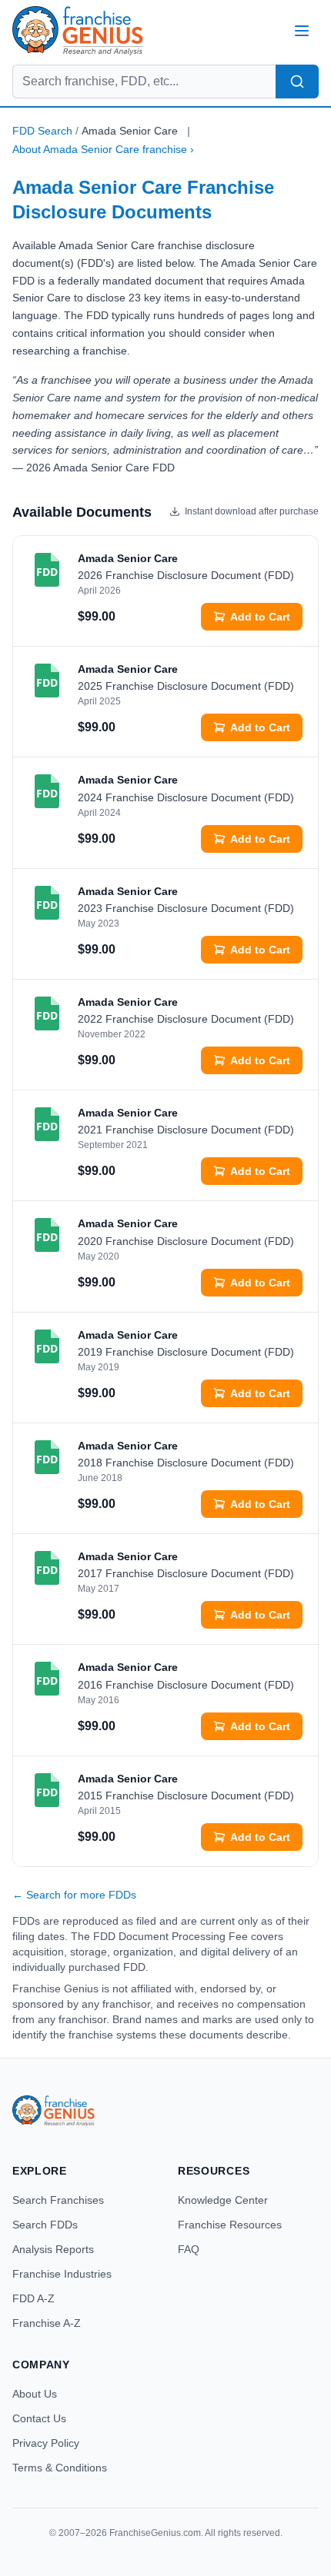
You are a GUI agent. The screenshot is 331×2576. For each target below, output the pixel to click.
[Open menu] (302, 31)
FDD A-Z (33, 2298)
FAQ (189, 2249)
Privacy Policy (46, 2443)
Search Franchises (58, 2200)
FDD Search (42, 131)
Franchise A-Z (47, 2323)
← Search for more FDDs (74, 1895)
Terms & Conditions (60, 2468)
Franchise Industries (62, 2274)
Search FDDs (45, 2225)
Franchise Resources (230, 2225)
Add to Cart (260, 617)
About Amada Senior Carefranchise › (103, 149)
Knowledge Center (223, 2200)
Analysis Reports (53, 2249)
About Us (35, 2394)
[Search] (297, 82)
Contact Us (39, 2418)
